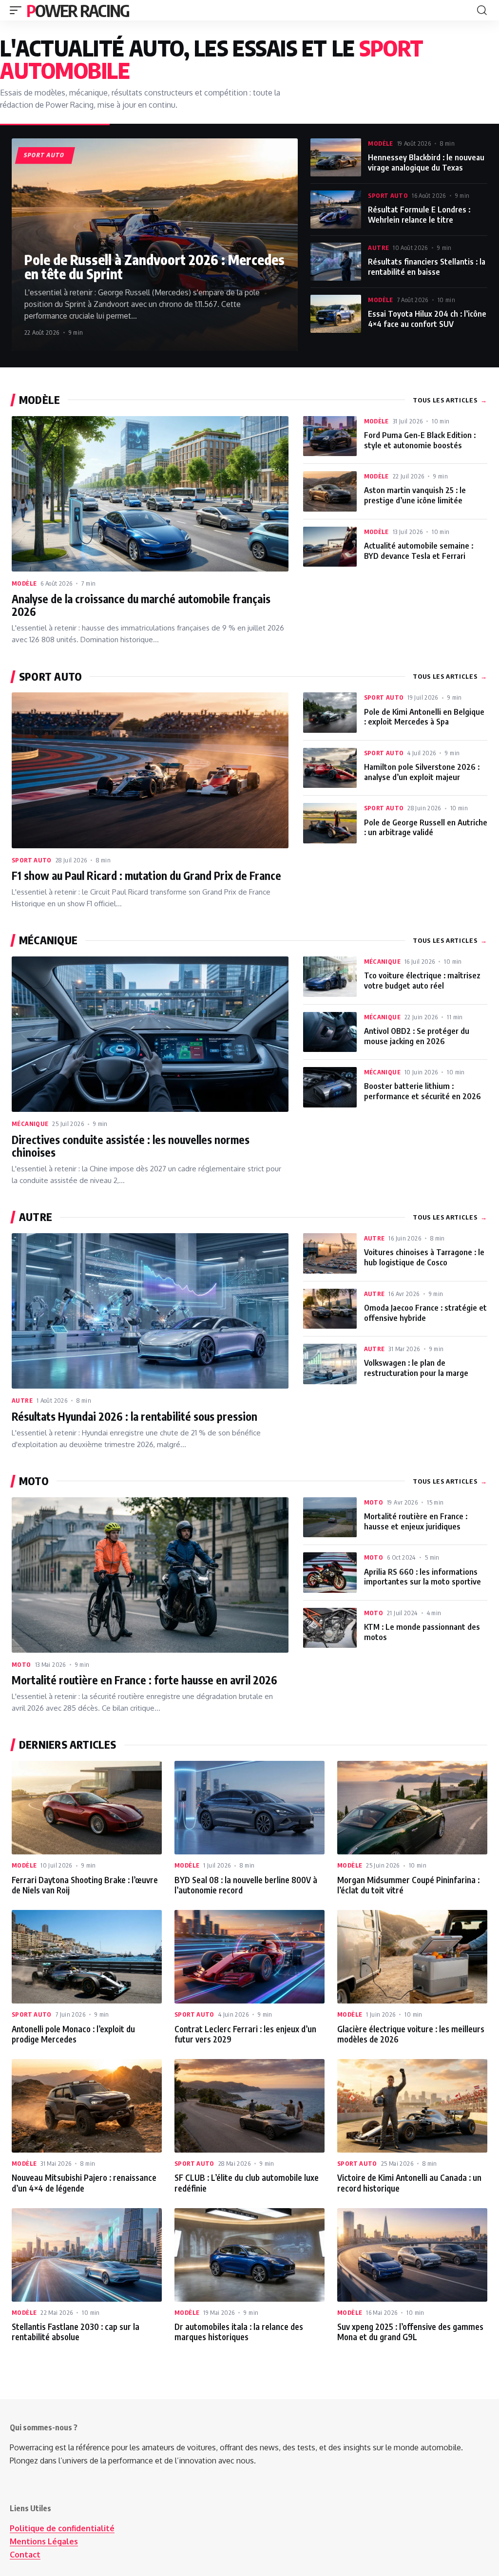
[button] (18, 10)
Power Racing (78, 10)
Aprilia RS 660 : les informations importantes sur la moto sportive (422, 1577)
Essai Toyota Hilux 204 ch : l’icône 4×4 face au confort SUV (427, 319)
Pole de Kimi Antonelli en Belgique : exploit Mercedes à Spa (424, 717)
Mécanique (30, 1124)
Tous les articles (450, 400)
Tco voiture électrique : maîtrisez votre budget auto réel (422, 980)
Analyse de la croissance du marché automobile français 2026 (141, 605)
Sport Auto (388, 195)
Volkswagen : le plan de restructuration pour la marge (416, 1368)
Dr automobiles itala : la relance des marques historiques (239, 2332)
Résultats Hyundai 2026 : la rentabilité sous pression (134, 1416)
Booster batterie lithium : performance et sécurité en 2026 (422, 1091)
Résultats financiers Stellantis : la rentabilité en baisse (427, 267)
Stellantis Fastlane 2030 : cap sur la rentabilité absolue (76, 2332)
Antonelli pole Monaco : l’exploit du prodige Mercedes (73, 2034)
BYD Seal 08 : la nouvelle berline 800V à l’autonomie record (246, 1885)
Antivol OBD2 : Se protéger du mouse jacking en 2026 (417, 1036)
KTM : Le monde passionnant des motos (422, 1632)
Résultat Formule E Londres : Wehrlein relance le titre (419, 214)
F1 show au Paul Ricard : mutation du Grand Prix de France (146, 876)
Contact (25, 2555)
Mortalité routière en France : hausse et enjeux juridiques (416, 1521)
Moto (21, 1664)
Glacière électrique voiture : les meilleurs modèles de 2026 (411, 2034)
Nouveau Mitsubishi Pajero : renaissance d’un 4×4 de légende (84, 2183)
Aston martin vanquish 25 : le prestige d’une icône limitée (415, 495)
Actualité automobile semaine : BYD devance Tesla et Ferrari (419, 551)
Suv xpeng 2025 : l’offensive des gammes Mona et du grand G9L (410, 2332)
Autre (378, 248)
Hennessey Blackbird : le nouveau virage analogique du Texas (426, 162)
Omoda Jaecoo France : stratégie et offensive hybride (425, 1313)
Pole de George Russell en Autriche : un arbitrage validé (426, 827)
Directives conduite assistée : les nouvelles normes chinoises (131, 1146)
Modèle (380, 143)
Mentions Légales (44, 2541)
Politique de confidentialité (62, 2528)
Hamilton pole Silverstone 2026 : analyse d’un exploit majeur (422, 772)
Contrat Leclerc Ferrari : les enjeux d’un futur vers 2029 (245, 2034)
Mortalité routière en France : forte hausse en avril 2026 (144, 1680)
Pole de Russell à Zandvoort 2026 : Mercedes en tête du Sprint (154, 267)
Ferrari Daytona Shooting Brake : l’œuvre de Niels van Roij (85, 1885)
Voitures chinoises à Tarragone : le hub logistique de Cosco (424, 1257)
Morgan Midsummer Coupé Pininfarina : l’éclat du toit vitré (408, 1885)
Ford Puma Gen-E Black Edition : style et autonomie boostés (420, 440)
